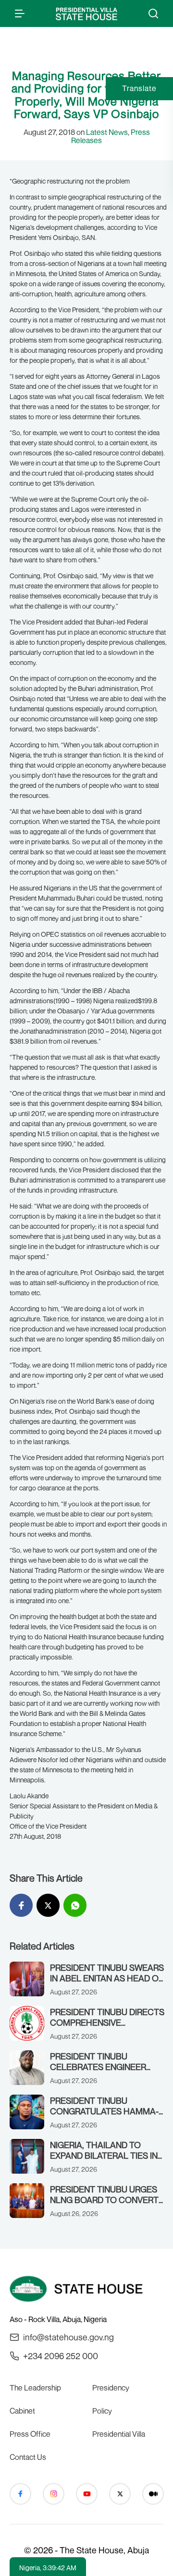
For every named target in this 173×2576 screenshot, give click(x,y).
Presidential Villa (119, 2434)
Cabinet (22, 2411)
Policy (102, 2411)
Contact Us (28, 2457)
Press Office (30, 2434)
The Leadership (35, 2388)
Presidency (111, 2388)
